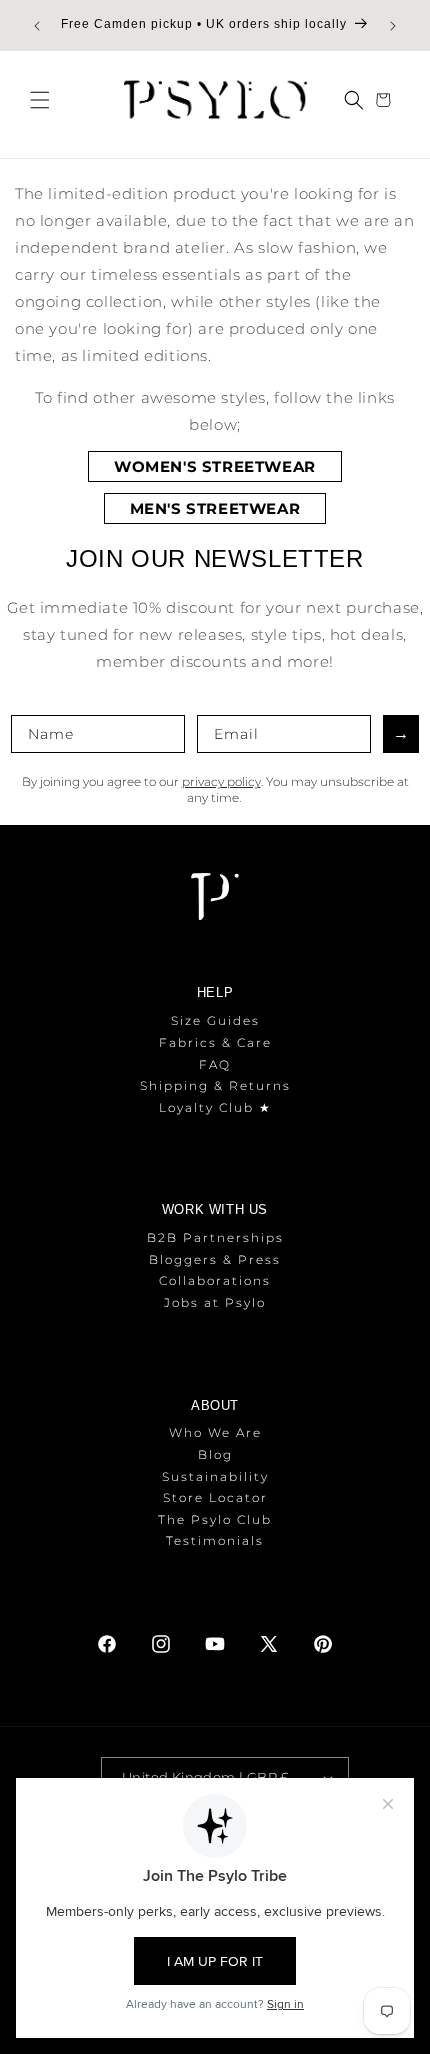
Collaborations (215, 1280)
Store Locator (215, 1497)
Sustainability (215, 1476)
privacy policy (221, 781)
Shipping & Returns (215, 1085)
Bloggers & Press (215, 1259)
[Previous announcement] (37, 26)
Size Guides (215, 1020)
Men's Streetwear (215, 508)
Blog (215, 1454)
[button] (40, 100)
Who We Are (215, 1432)
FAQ (215, 1064)
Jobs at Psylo (215, 1302)
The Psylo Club (215, 1519)
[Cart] (385, 100)
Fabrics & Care (215, 1042)
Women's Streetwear (215, 466)
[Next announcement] (393, 26)
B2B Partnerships (215, 1237)
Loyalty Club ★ (215, 1107)
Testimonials (215, 1540)
